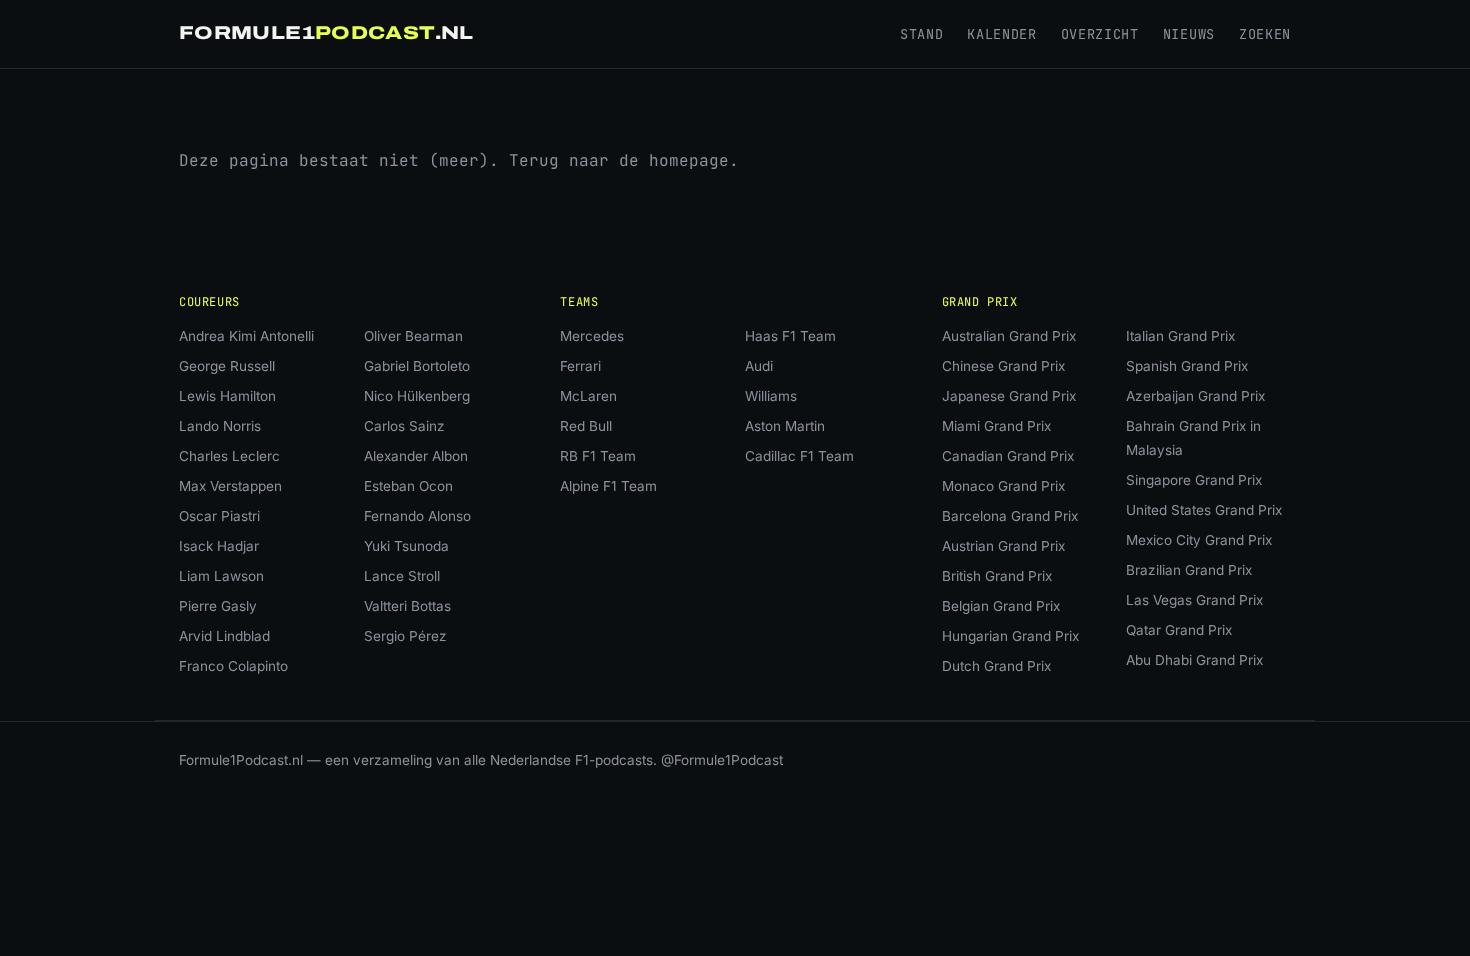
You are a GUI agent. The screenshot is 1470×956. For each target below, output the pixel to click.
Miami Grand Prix (996, 426)
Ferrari (580, 366)
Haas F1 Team (790, 336)
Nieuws (1189, 34)
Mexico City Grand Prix (1199, 540)
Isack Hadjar (219, 546)
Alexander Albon (416, 456)
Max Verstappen (230, 486)
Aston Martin (785, 426)
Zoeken (1265, 34)
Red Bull (586, 426)
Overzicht (1100, 34)
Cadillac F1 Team (799, 456)
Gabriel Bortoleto (417, 366)
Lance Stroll (402, 576)
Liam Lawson (221, 576)
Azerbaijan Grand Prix (1195, 396)
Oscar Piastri (219, 516)
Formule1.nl (326, 33)
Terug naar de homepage (619, 160)
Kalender (1001, 34)
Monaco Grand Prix (1003, 486)
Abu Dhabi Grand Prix (1194, 660)
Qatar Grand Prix (1179, 630)
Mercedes (592, 336)
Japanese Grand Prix (1009, 396)
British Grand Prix (997, 576)
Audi (759, 366)
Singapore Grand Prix (1194, 480)
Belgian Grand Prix (1001, 606)
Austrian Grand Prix (1003, 546)
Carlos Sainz (404, 426)
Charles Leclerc (229, 456)
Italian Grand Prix (1180, 336)
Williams (771, 396)
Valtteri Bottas (407, 606)
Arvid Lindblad (224, 636)
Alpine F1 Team (608, 486)
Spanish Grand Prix (1187, 366)
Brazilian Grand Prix (1189, 570)
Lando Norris (220, 426)
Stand (921, 34)
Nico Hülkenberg (417, 396)
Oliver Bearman (413, 336)
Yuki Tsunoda (406, 546)
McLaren (588, 396)
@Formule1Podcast (722, 760)
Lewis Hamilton (227, 396)
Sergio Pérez (405, 636)
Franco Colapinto (233, 666)
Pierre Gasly (218, 606)
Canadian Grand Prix (1008, 456)
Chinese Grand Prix (1003, 366)
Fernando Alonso (417, 516)
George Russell (227, 366)
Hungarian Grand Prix (1010, 636)
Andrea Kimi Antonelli (246, 336)
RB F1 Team (598, 456)
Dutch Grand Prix (996, 666)
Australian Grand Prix (1009, 336)
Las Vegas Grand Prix (1194, 600)
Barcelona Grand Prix (1010, 516)
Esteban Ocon (408, 486)
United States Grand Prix (1204, 510)
